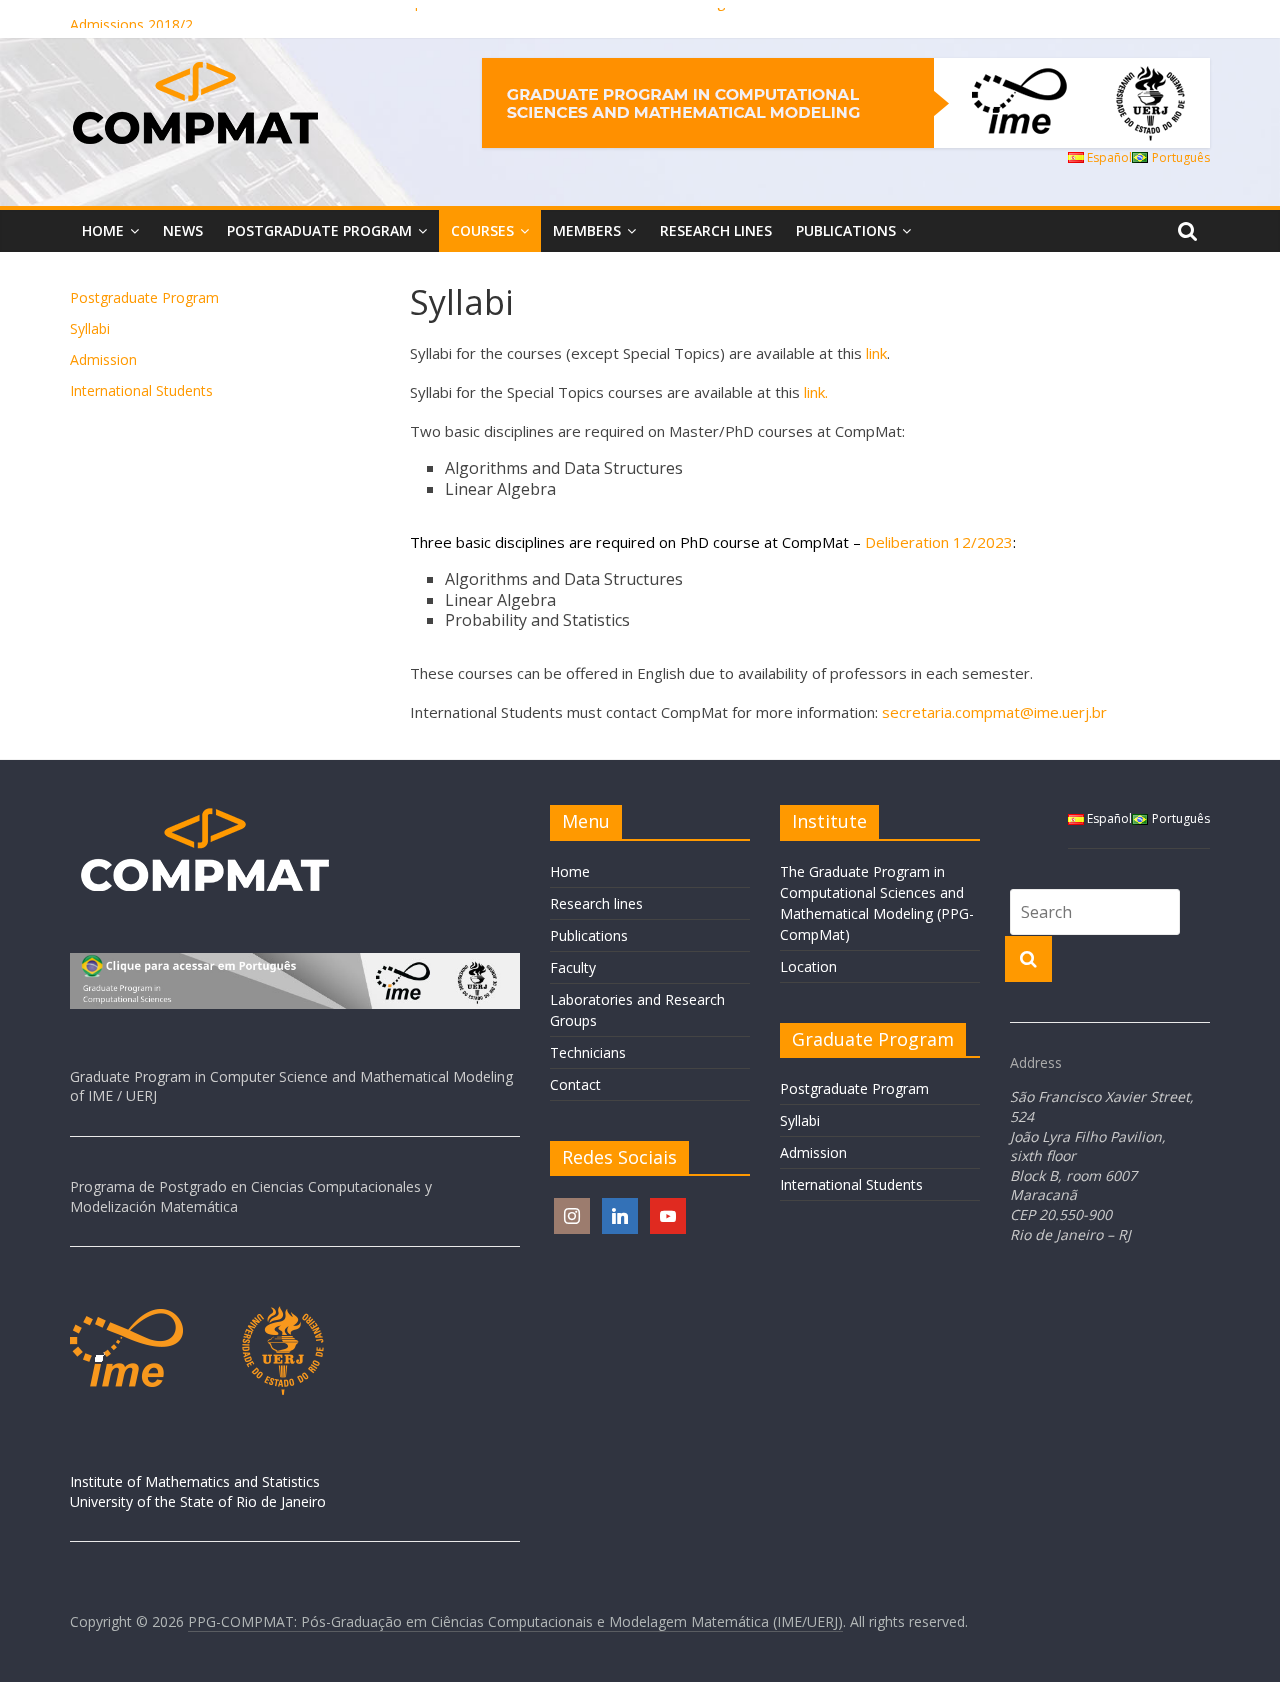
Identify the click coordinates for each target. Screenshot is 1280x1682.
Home (103, 230)
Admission (103, 359)
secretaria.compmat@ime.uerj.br (994, 712)
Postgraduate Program (319, 230)
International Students (141, 390)
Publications (846, 230)
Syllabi (90, 328)
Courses (482, 230)
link (876, 353)
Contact (575, 1084)
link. (816, 392)
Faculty (573, 967)
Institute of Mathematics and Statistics (195, 1481)
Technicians (588, 1052)
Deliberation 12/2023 (939, 542)
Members (587, 230)
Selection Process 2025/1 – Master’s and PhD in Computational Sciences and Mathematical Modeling (397, 13)
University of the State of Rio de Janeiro (198, 1501)
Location (808, 966)
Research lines (716, 230)
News (183, 230)
